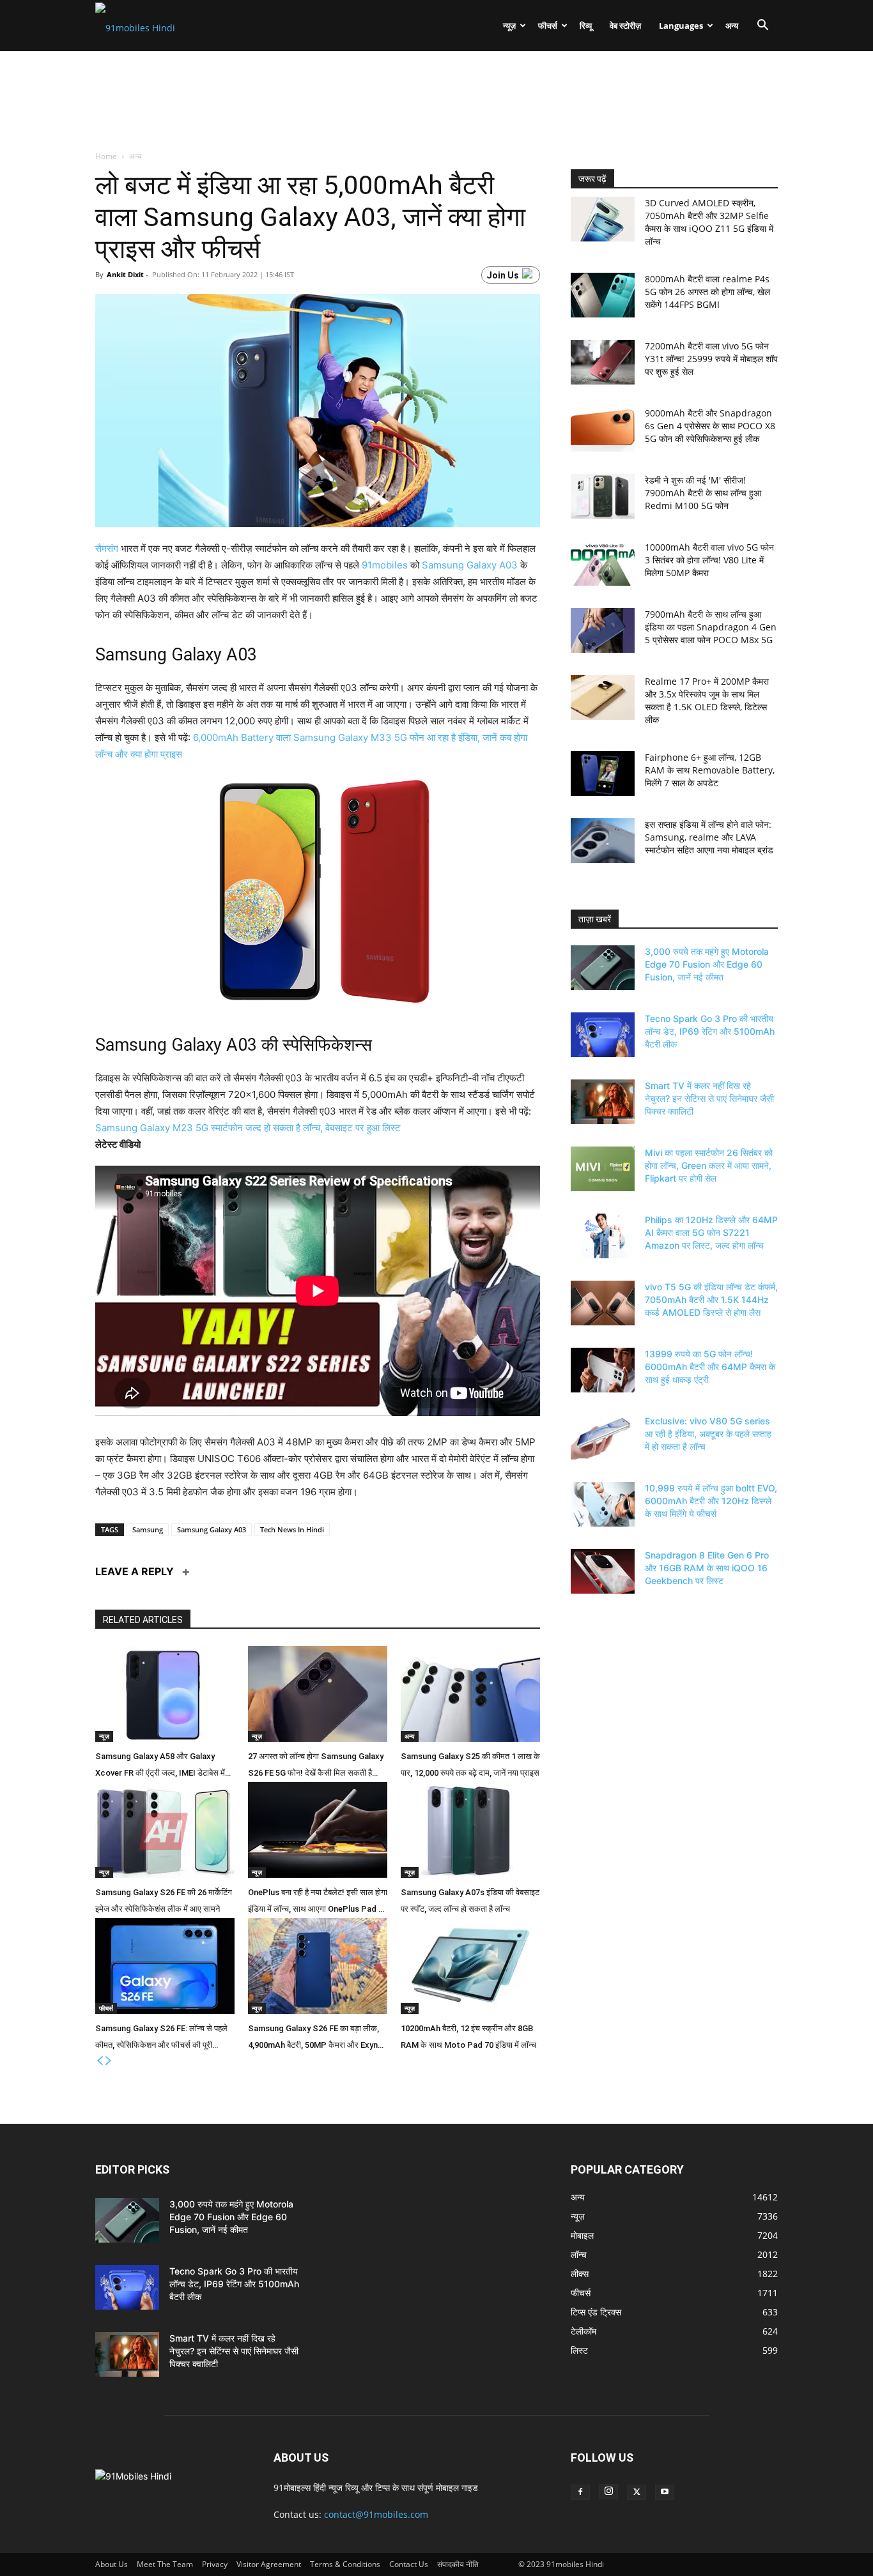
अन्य (732, 26)
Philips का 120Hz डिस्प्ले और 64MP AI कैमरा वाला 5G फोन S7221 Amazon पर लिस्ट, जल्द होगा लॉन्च (711, 1232)
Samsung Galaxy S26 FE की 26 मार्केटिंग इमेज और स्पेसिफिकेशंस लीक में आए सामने (164, 1901)
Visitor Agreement (269, 2564)
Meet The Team (165, 2564)
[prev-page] (100, 2061)
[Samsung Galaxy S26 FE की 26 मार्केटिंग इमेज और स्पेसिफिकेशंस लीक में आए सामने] (165, 1830)
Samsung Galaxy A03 (470, 565)
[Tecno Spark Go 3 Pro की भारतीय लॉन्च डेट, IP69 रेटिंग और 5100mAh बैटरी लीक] (603, 1035)
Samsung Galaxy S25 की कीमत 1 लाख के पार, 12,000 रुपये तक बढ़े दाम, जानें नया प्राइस (470, 1764)
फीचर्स (548, 26)
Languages (681, 26)
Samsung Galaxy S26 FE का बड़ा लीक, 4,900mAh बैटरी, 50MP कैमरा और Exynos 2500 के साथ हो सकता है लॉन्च (318, 2039)
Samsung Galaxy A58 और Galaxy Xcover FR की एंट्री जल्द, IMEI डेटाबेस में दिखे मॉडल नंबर (160, 1767)
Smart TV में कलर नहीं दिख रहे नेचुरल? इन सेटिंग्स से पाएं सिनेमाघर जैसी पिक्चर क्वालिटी (709, 1098)
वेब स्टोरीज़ (625, 26)
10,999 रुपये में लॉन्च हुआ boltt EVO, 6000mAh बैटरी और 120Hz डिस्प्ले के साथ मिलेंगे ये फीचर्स (711, 1501)
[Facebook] (580, 2492)
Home (107, 156)
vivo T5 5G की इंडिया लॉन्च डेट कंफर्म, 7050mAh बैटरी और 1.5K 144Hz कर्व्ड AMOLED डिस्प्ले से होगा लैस (711, 1299)
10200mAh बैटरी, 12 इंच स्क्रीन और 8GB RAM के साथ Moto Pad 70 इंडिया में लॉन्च (468, 2037)
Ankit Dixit (125, 274)
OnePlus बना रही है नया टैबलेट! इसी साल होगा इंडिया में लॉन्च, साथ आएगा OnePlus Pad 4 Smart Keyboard (318, 1903)
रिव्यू (586, 26)
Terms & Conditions (345, 2564)
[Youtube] (665, 2492)
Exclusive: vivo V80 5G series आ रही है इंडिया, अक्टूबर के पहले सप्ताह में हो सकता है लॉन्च (708, 1434)
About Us (112, 2564)
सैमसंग (107, 548)
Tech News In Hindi (292, 1529)
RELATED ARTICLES (143, 1620)
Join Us (503, 275)
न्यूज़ (509, 26)
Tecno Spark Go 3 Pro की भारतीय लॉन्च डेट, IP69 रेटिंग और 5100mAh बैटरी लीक (710, 1031)
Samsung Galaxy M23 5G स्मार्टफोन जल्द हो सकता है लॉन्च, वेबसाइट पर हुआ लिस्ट (248, 1128)
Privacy (215, 2564)
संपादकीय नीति (458, 2564)
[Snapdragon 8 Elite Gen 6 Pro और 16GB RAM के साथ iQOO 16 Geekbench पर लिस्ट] (603, 1571)
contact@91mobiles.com (376, 2514)
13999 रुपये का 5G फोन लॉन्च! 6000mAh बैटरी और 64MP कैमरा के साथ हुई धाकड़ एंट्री (710, 1367)
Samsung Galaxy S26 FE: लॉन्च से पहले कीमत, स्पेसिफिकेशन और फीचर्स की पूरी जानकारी (161, 2039)
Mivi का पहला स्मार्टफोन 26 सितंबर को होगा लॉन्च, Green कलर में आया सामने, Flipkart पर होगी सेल (709, 1165)
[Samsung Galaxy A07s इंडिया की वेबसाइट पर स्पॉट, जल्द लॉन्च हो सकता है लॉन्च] (470, 1830)
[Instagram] (608, 2492)
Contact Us (409, 2564)
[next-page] (109, 2061)
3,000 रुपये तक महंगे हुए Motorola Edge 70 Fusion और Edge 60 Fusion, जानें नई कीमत (707, 964)
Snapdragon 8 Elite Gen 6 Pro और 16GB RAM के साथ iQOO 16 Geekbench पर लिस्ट (707, 1568)
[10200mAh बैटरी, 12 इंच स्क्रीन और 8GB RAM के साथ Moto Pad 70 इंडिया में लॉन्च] (470, 1966)
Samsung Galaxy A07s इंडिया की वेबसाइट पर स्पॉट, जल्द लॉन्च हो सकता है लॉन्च (470, 1901)
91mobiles (385, 565)
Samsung (148, 1529)
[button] (762, 27)
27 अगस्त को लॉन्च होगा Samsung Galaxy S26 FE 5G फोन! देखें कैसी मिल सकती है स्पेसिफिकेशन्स (316, 1767)
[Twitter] (637, 2492)
